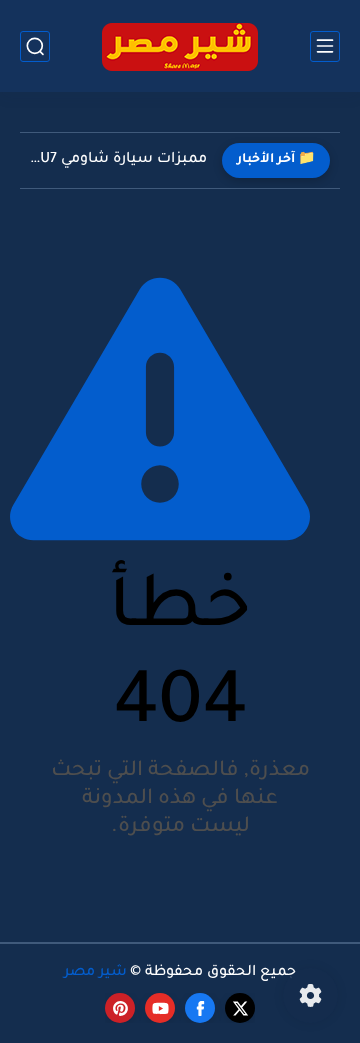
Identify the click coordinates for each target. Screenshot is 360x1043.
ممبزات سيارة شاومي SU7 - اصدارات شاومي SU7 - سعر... (118, 160)
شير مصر (95, 973)
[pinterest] (120, 1008)
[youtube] (160, 1008)
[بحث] (35, 46)
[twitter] (240, 1008)
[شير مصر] (180, 46)
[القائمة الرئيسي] (325, 46)
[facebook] (200, 1008)
